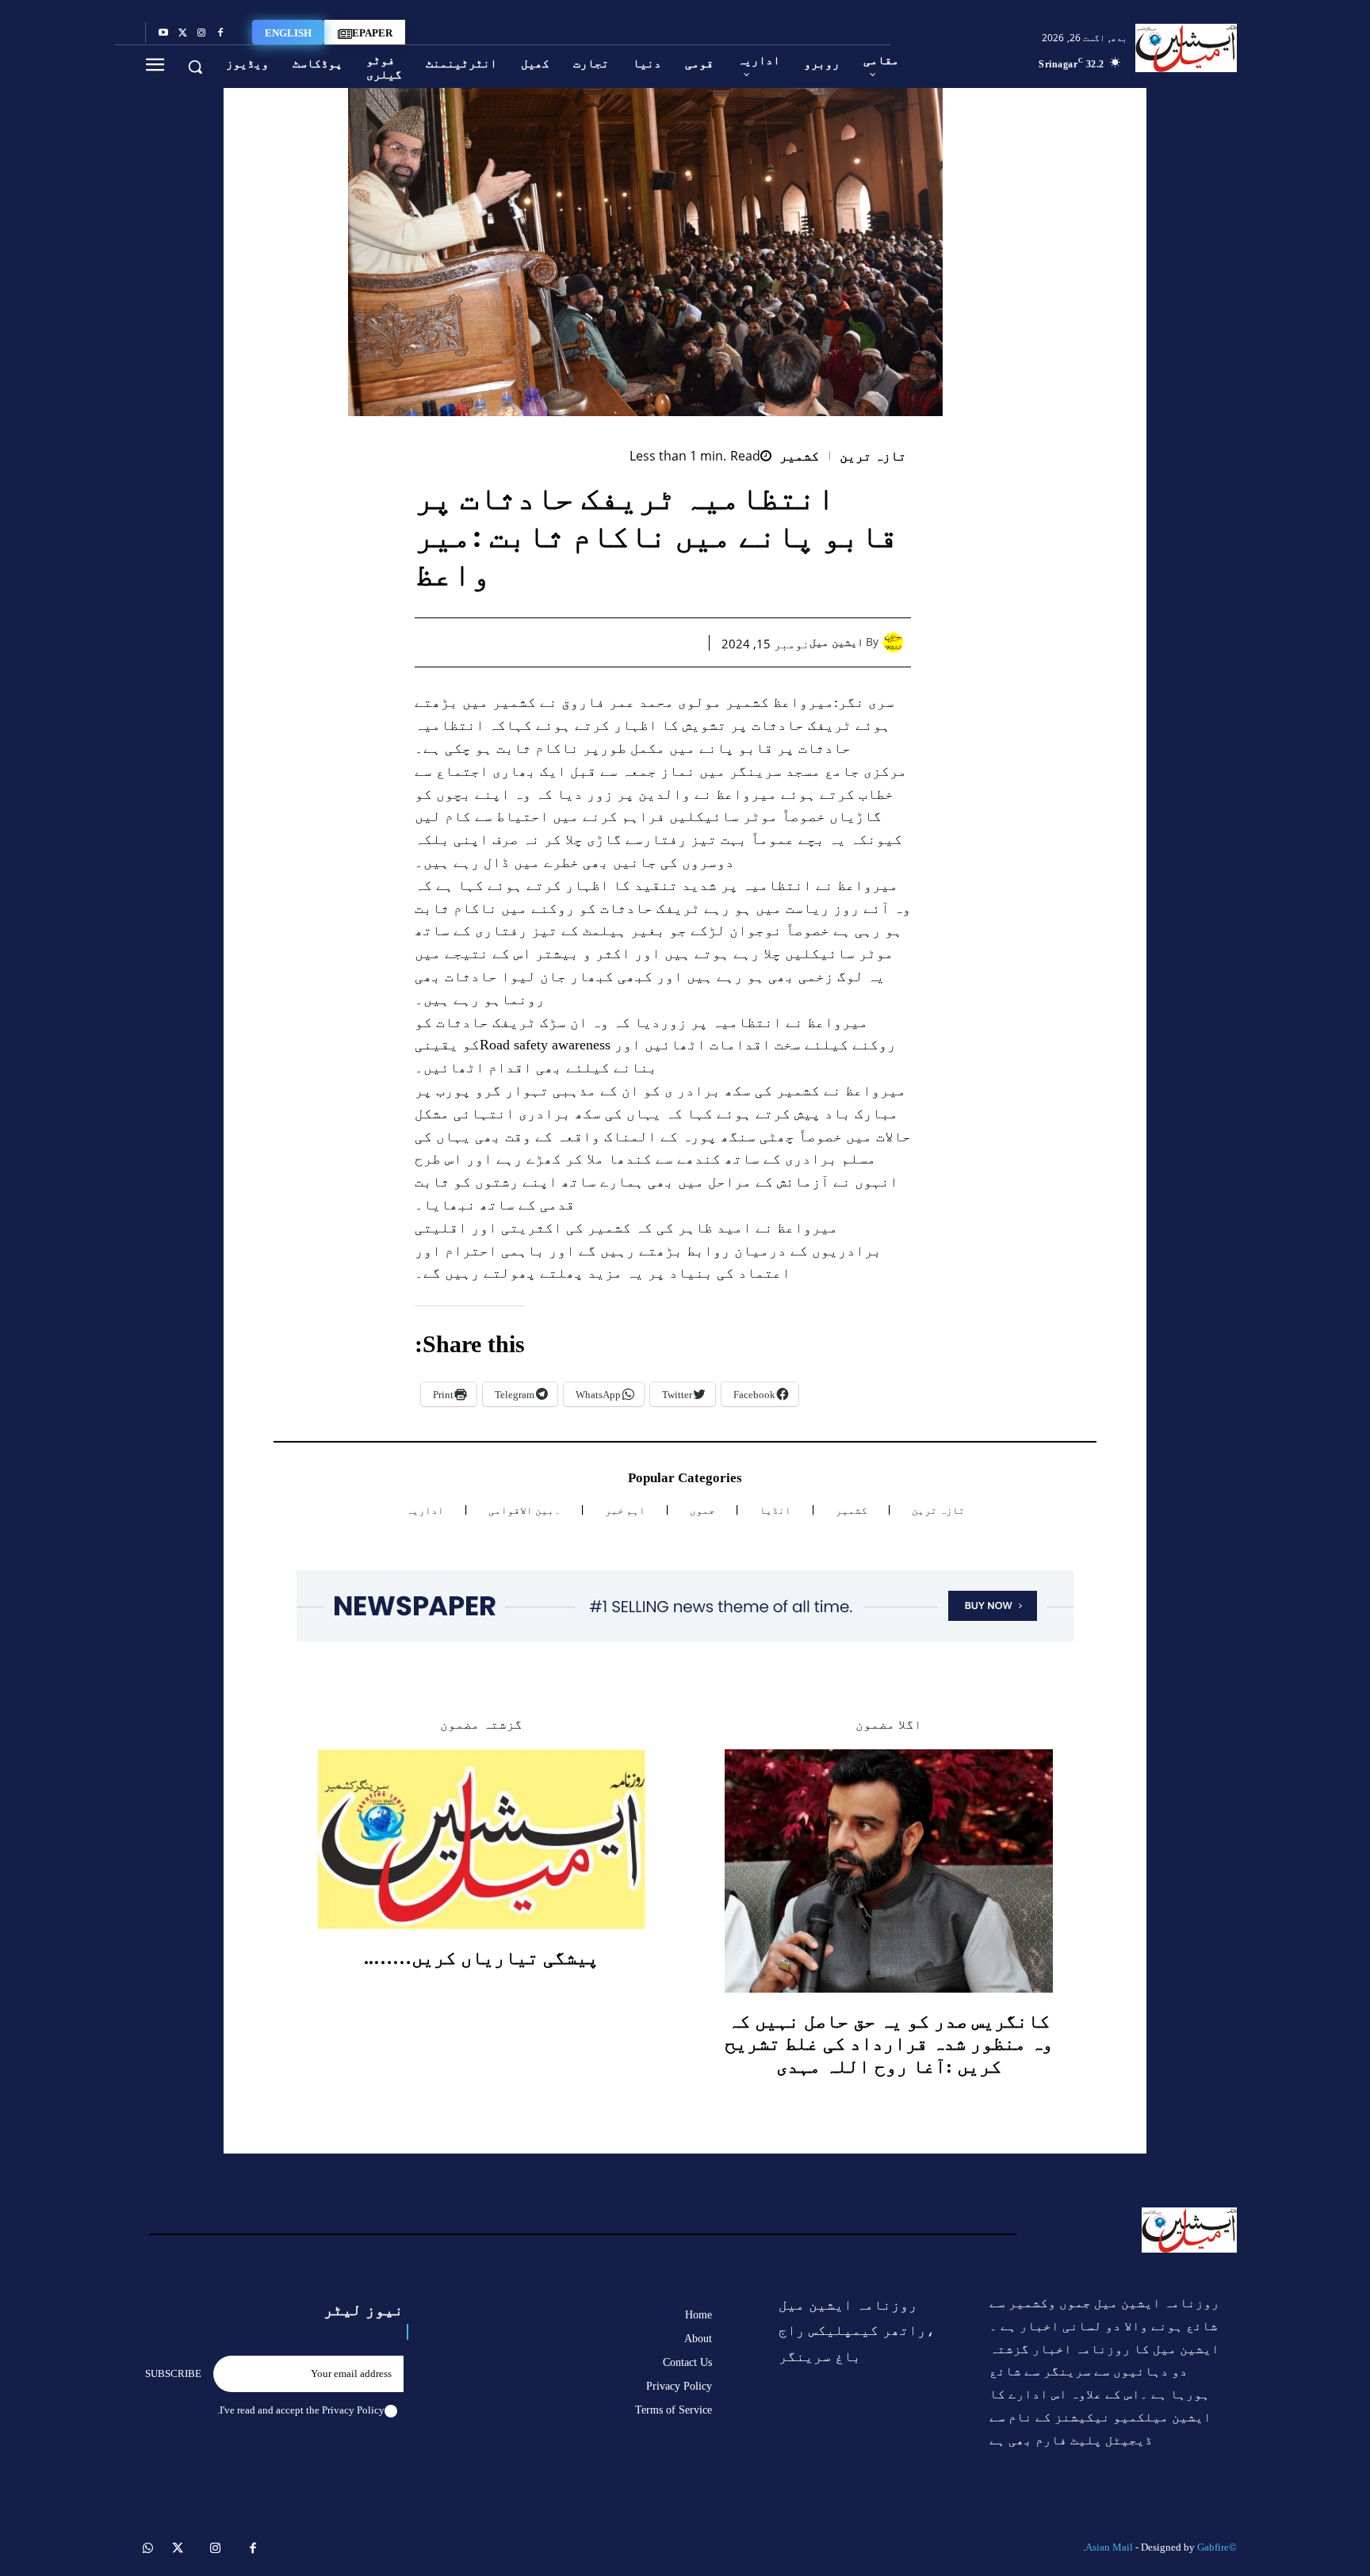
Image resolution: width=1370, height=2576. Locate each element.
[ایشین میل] (897, 642)
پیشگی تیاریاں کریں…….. (481, 1958)
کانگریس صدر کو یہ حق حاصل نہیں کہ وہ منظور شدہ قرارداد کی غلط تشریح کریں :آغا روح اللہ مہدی (889, 2044)
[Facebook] (220, 33)
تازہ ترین (873, 456)
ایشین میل (836, 642)
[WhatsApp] (608, 642)
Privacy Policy (353, 2410)
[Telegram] (535, 642)
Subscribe (173, 2373)
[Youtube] (163, 33)
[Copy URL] (499, 642)
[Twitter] (182, 33)
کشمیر (799, 456)
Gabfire (1213, 2547)
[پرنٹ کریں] (572, 642)
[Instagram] (201, 33)
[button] (195, 67)
